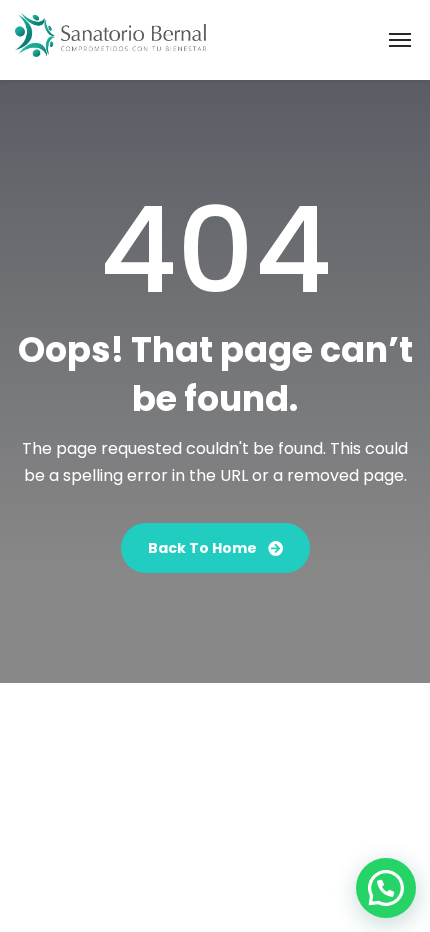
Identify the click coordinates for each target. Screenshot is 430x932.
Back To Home (204, 548)
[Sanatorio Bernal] (110, 40)
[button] (386, 888)
